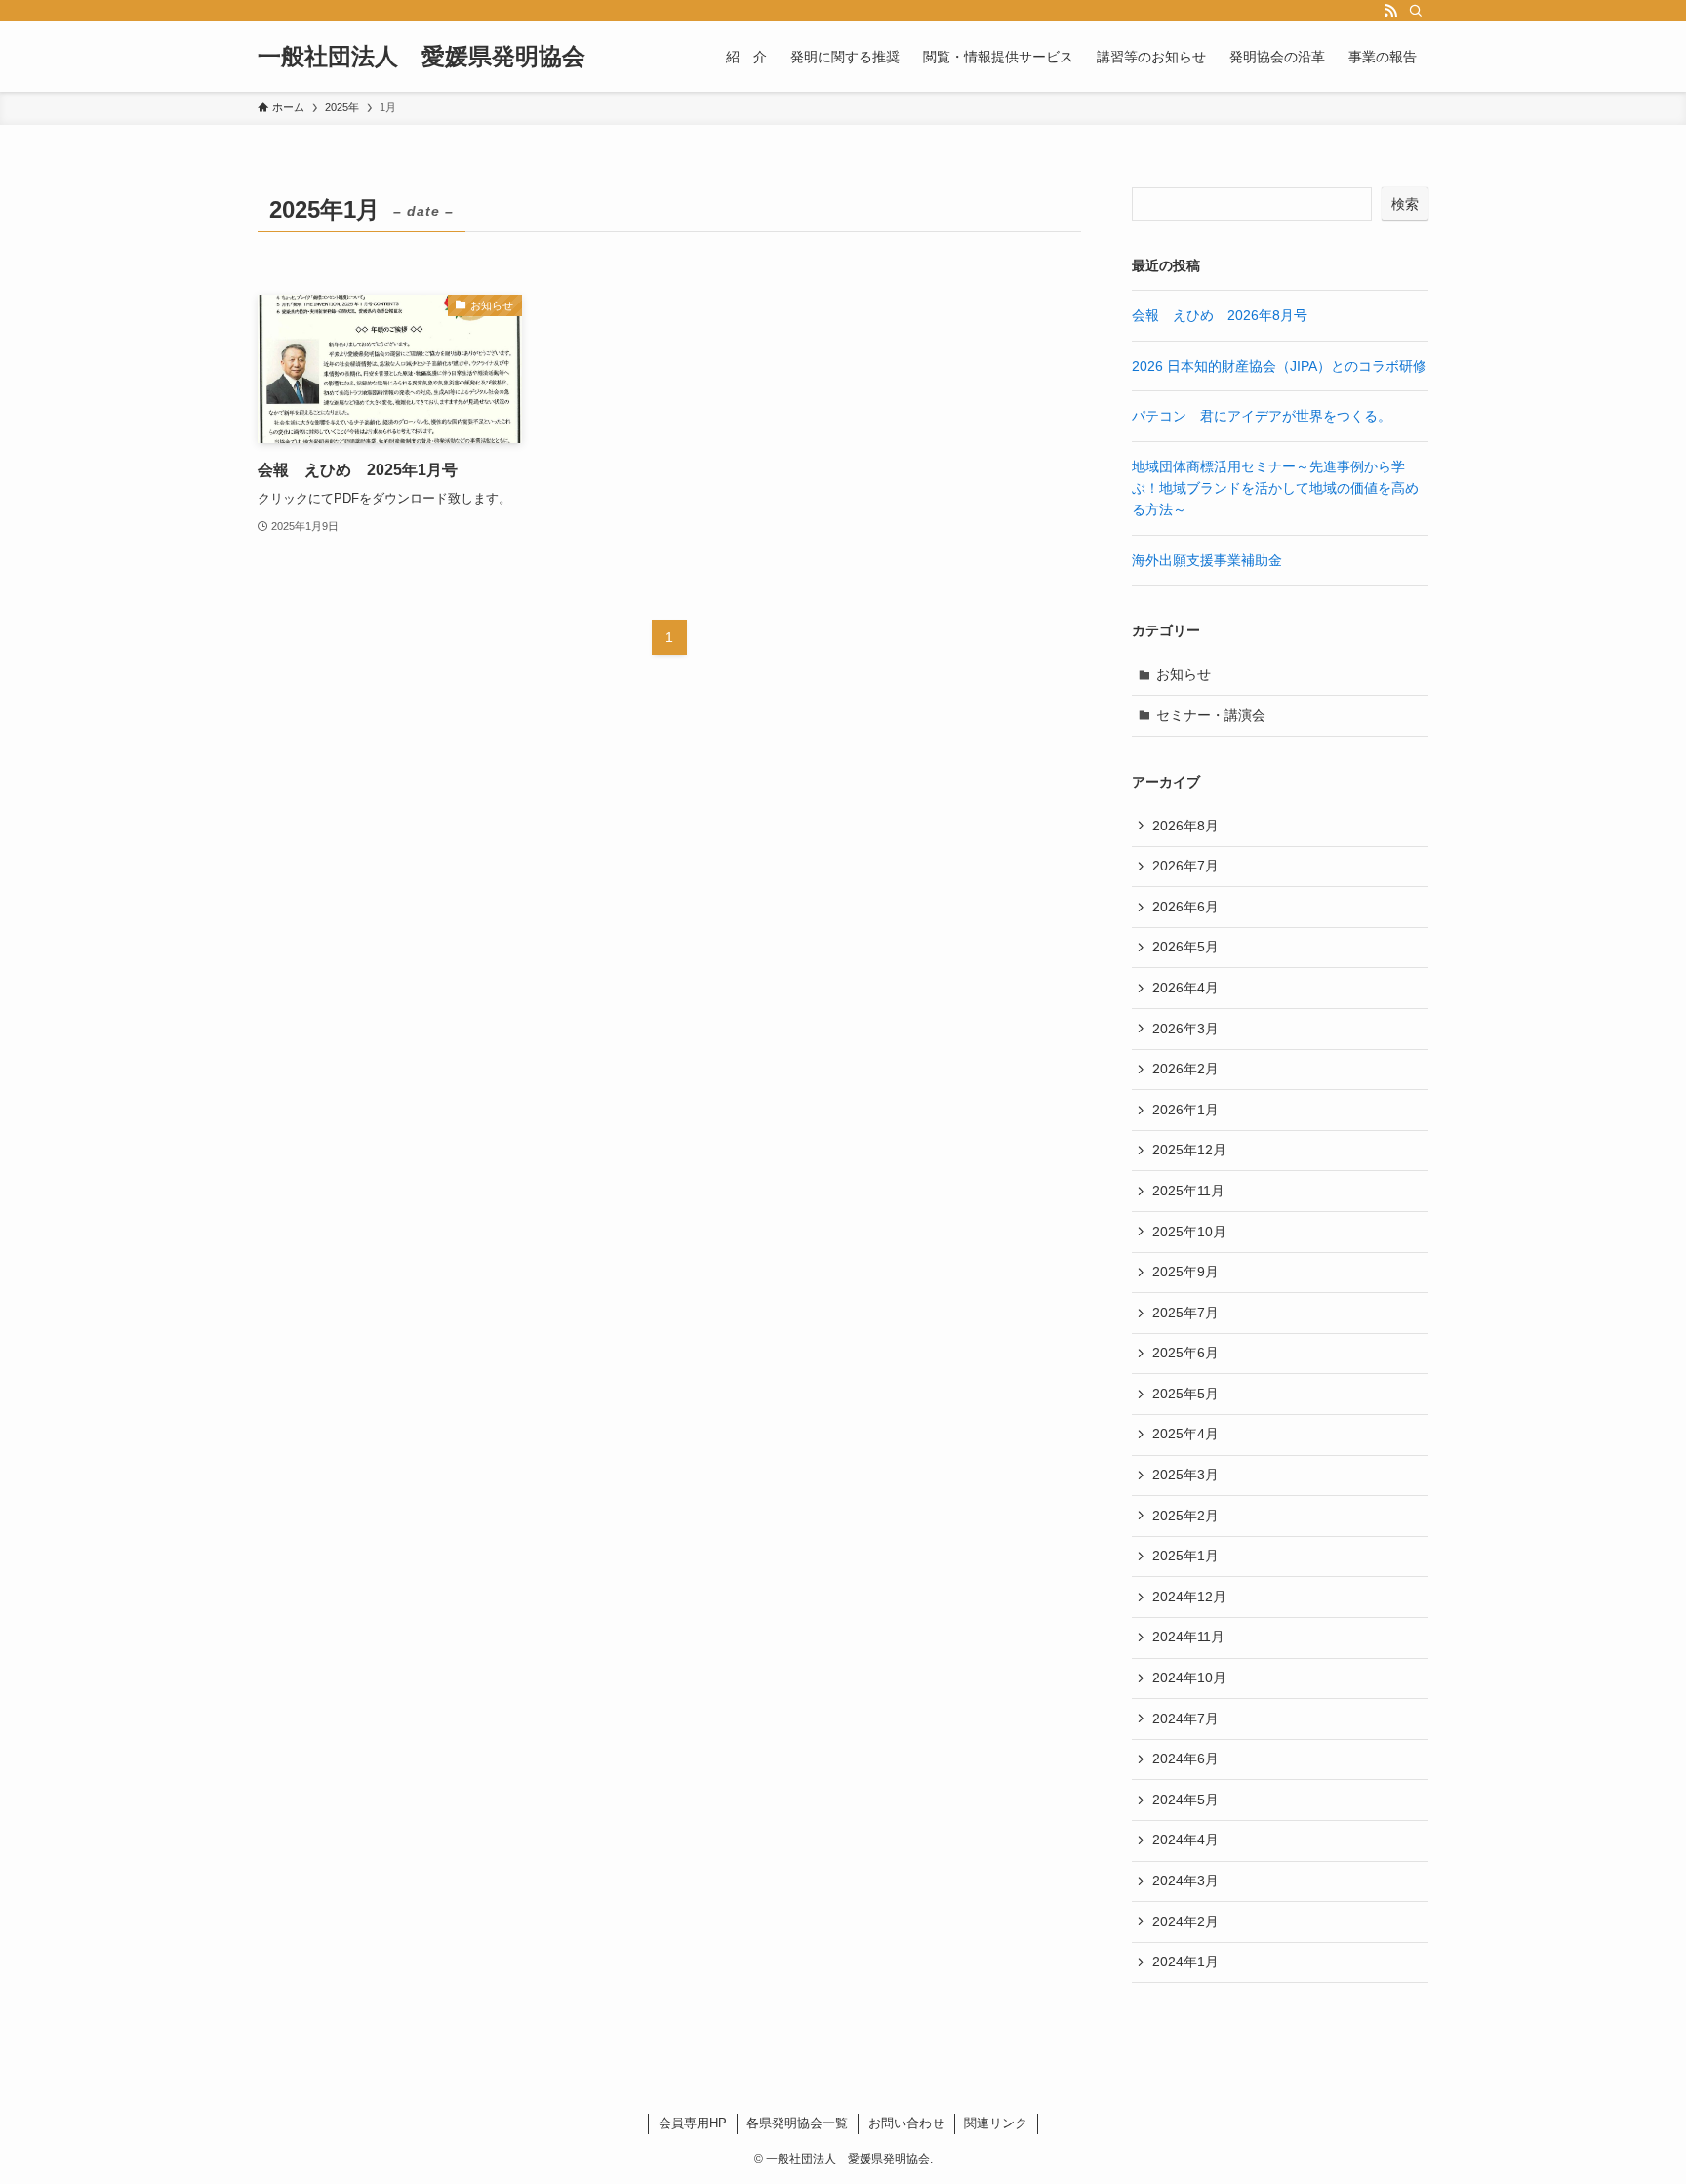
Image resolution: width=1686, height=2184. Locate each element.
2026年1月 (1185, 1110)
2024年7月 (1185, 1719)
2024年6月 (1185, 1759)
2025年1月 (1185, 1556)
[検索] (1416, 11)
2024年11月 (1188, 1637)
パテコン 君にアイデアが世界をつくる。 (1262, 416)
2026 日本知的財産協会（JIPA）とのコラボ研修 (1279, 366)
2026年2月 (1185, 1069)
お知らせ (1184, 674)
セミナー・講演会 (1211, 715)
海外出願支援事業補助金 (1207, 560)
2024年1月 (1185, 1962)
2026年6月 (1185, 907)
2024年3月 (1185, 1881)
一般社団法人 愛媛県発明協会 (421, 57)
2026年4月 (1185, 988)
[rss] (1390, 11)
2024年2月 (1185, 1921)
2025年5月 (1185, 1394)
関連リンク (996, 2123)
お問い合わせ (906, 2123)
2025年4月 (1185, 1434)
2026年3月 (1185, 1029)
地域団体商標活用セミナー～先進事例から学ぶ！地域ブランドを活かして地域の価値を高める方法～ (1275, 488)
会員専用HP (693, 2123)
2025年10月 (1189, 1232)
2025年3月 (1185, 1475)
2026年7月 (1185, 866)
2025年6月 (1185, 1353)
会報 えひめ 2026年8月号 (1220, 315)
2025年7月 (1185, 1313)
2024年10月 (1189, 1678)
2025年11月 (1188, 1191)
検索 (1405, 204)
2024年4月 (1185, 1840)
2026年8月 (1185, 826)
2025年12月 (1189, 1150)
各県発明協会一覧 (797, 2123)
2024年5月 (1185, 1800)
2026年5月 (1185, 947)
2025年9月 (1185, 1272)
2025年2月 (1185, 1516)
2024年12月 (1189, 1597)
